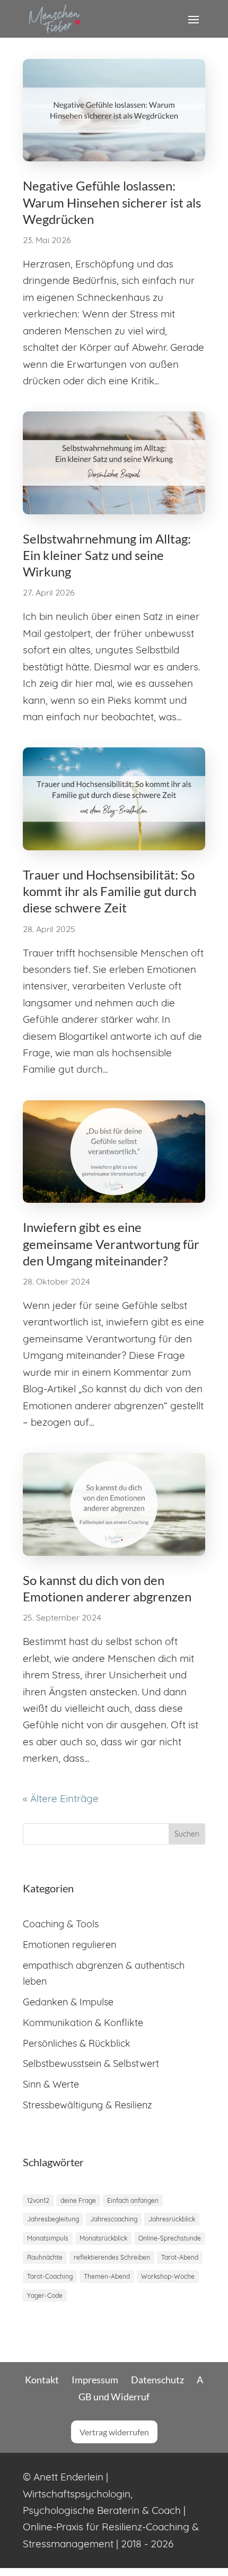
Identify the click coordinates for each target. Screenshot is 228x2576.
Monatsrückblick (103, 2238)
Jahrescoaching (114, 2219)
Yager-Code (45, 2295)
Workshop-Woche (168, 2276)
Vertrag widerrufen (114, 2432)
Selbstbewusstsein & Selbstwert (91, 2064)
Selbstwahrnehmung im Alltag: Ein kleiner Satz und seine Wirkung (107, 555)
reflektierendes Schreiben (112, 2257)
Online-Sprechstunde (170, 2238)
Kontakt (42, 2380)
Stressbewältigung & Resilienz (87, 2105)
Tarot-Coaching (50, 2276)
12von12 (38, 2200)
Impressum (95, 2380)
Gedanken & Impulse (68, 2002)
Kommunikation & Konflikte (83, 2023)
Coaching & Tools (61, 1924)
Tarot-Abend (180, 2257)
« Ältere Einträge (61, 1798)
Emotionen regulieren (69, 1945)
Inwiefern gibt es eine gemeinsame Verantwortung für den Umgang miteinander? (111, 1243)
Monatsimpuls (48, 2238)
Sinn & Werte (51, 2084)
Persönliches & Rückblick (77, 2043)
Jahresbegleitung (53, 2219)
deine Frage (78, 2200)
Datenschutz (157, 2380)
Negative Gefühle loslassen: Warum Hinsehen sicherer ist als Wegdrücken (112, 202)
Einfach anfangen (133, 2200)
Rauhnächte (45, 2257)
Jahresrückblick (172, 2219)
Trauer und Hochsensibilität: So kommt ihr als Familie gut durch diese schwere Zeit (109, 891)
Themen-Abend (107, 2276)
